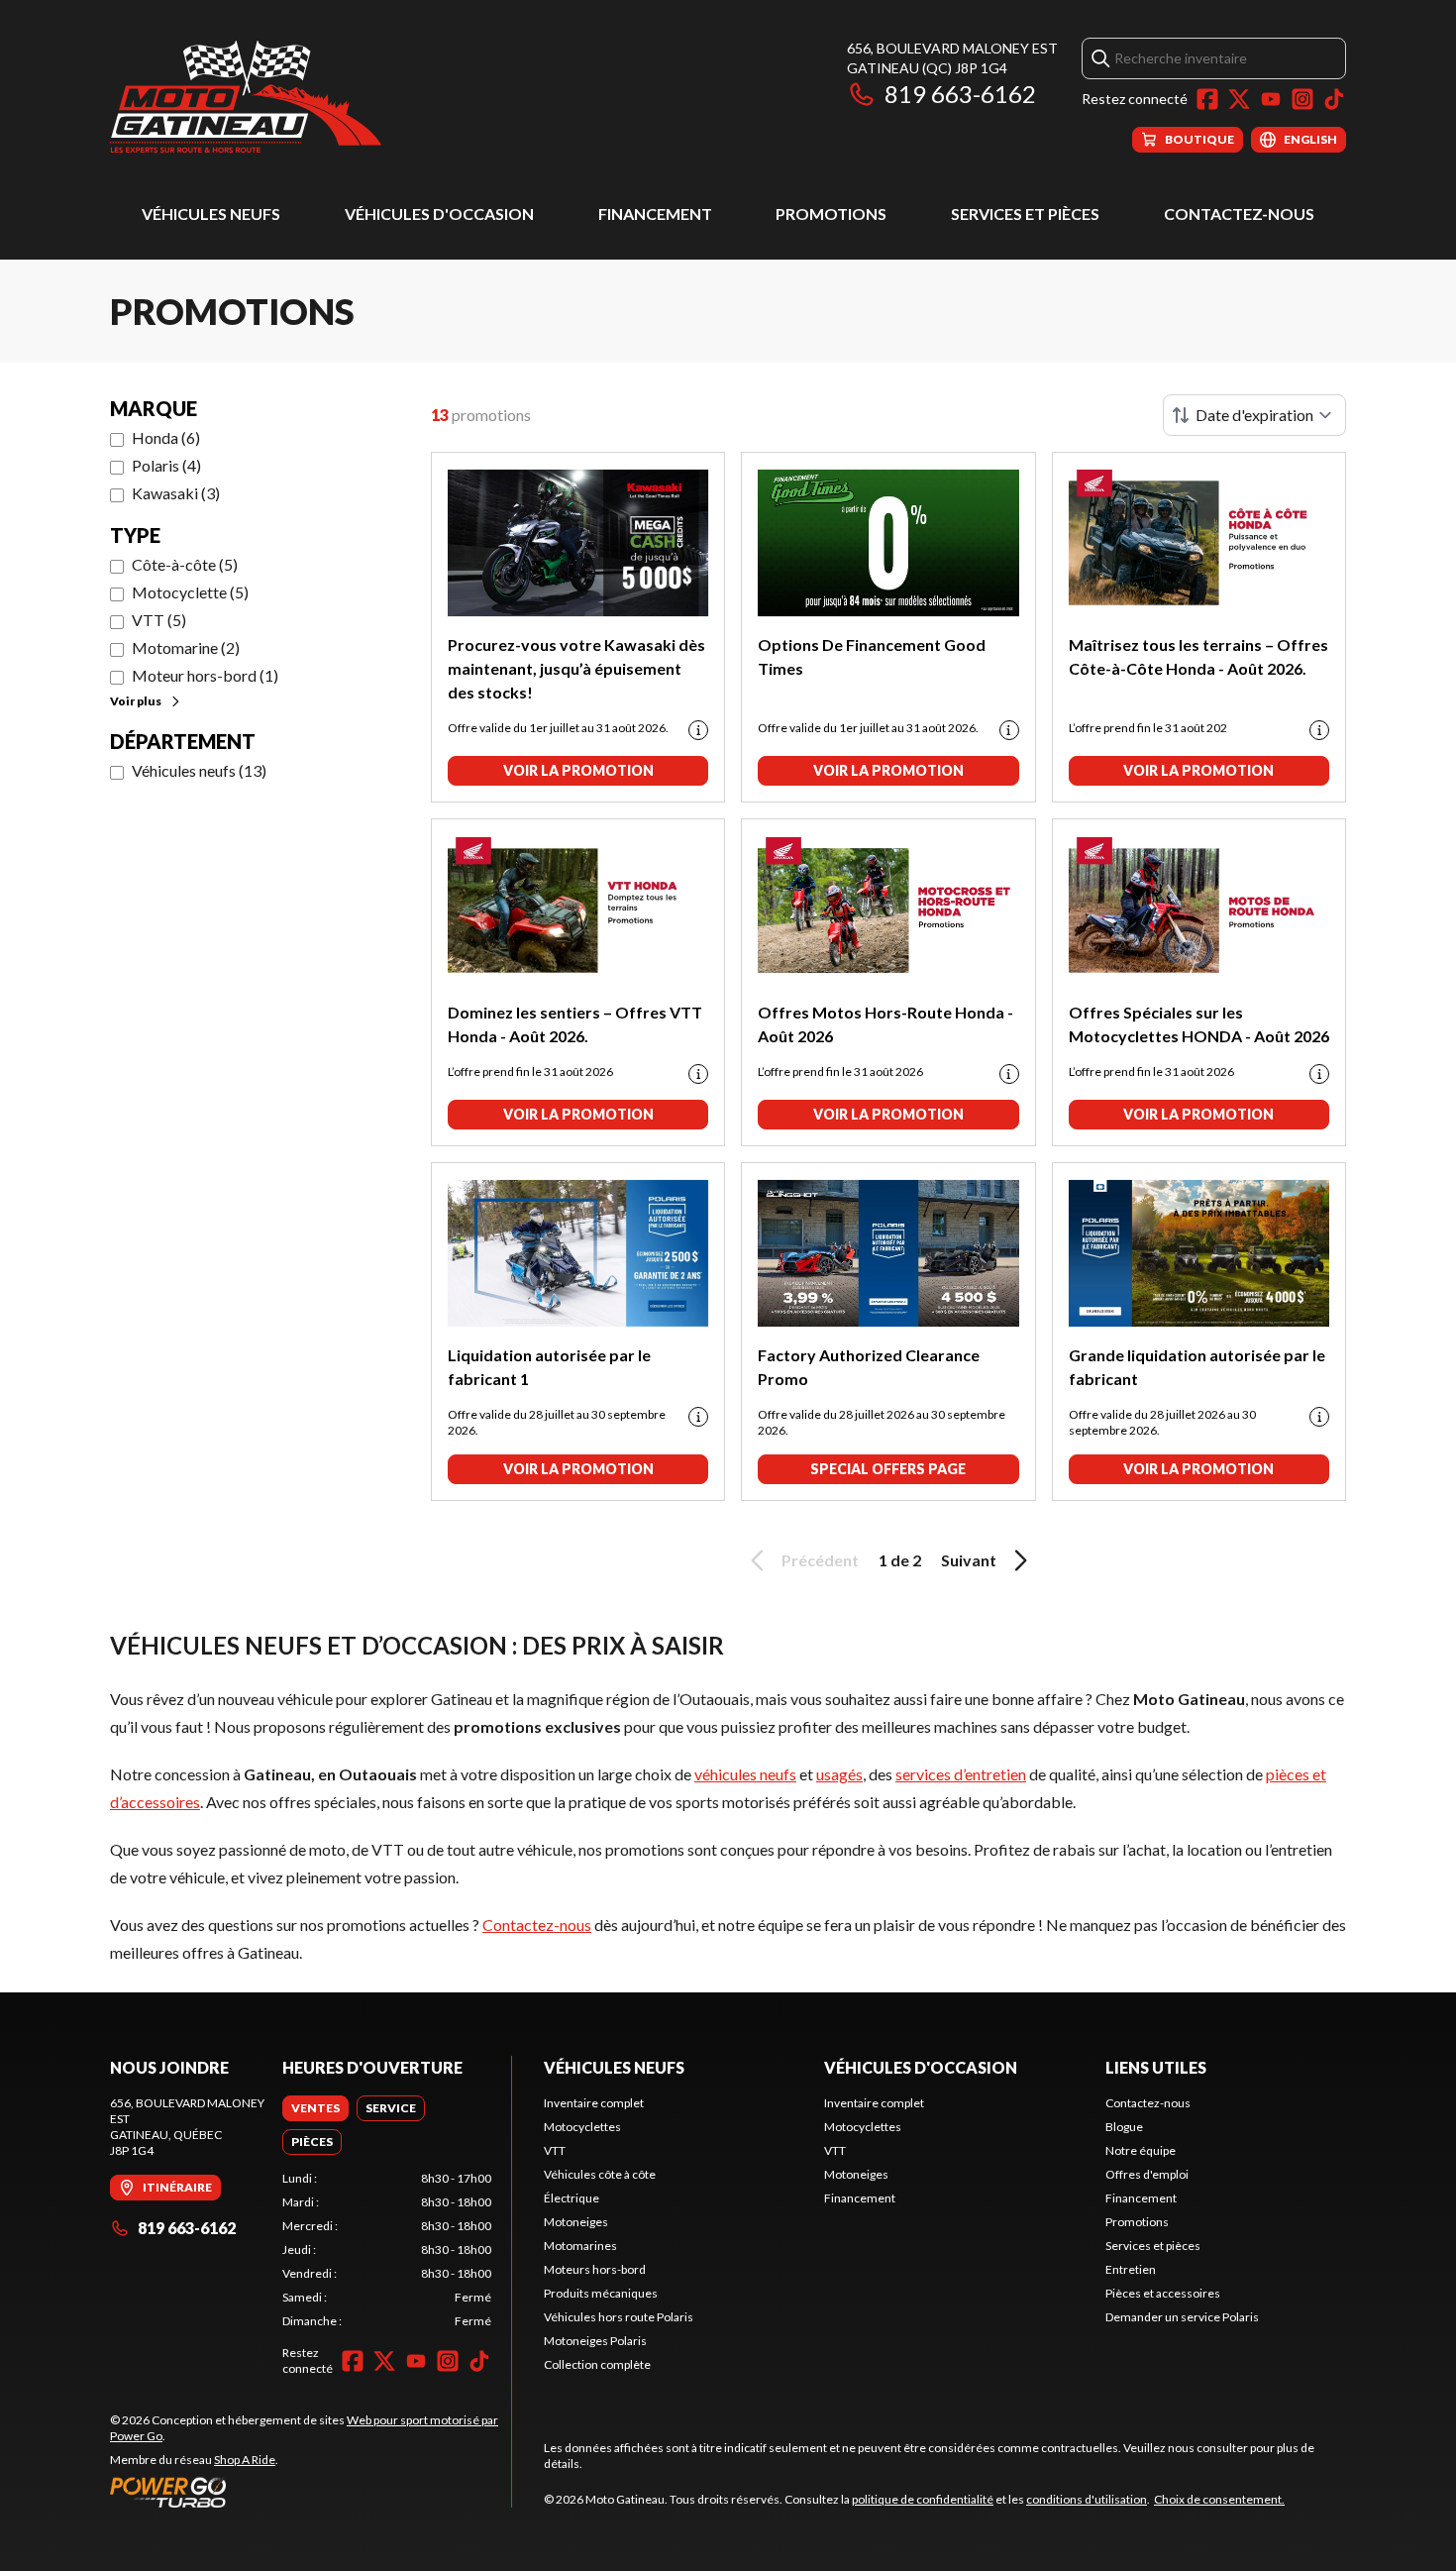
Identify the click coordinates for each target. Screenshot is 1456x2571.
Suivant (969, 1560)
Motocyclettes (582, 2127)
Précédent (820, 1560)
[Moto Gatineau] (246, 96)
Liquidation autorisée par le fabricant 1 (549, 1367)
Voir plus (136, 701)
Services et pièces (1025, 214)
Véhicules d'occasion (439, 214)
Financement (655, 214)
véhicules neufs (745, 1774)
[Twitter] (1239, 99)
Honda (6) (166, 437)
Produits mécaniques (601, 2293)
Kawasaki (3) (176, 493)
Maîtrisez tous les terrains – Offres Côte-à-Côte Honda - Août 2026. (1198, 656)
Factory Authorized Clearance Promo (869, 1367)
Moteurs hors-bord (595, 2269)
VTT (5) (159, 620)
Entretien (1131, 2269)
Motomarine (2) (186, 647)
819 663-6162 (960, 94)
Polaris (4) (166, 465)
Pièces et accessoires (1163, 2293)
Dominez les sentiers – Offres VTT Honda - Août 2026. (575, 1024)
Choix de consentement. (1219, 2499)
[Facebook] (1207, 99)
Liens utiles (1156, 2067)
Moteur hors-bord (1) (205, 675)
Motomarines (580, 2246)
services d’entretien (961, 1774)
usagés (839, 1774)
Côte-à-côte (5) (185, 564)
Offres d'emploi (1147, 2174)
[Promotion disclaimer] (698, 730)
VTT (555, 2150)
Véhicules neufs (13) (199, 770)
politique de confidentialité (923, 2499)
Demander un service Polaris (1182, 2317)
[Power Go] (311, 2492)
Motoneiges (576, 2222)
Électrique (572, 2198)
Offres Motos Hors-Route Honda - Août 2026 (885, 1024)
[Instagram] (1302, 99)
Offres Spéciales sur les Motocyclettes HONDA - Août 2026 (1199, 1024)
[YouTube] (1271, 99)
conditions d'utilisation (1087, 2499)
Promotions (831, 214)
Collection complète (597, 2364)
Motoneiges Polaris (595, 2341)
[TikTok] (1334, 99)
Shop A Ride (245, 2460)
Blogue (1124, 2127)
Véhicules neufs (211, 214)
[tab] (315, 2108)
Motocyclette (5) (190, 592)
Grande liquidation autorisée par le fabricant (1197, 1367)
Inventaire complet (594, 2103)
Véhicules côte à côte (600, 2174)
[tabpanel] (387, 2250)
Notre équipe (1141, 2150)
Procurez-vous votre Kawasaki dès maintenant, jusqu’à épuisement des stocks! (576, 668)
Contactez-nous (1239, 214)
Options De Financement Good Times (872, 656)
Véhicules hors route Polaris (619, 2317)
